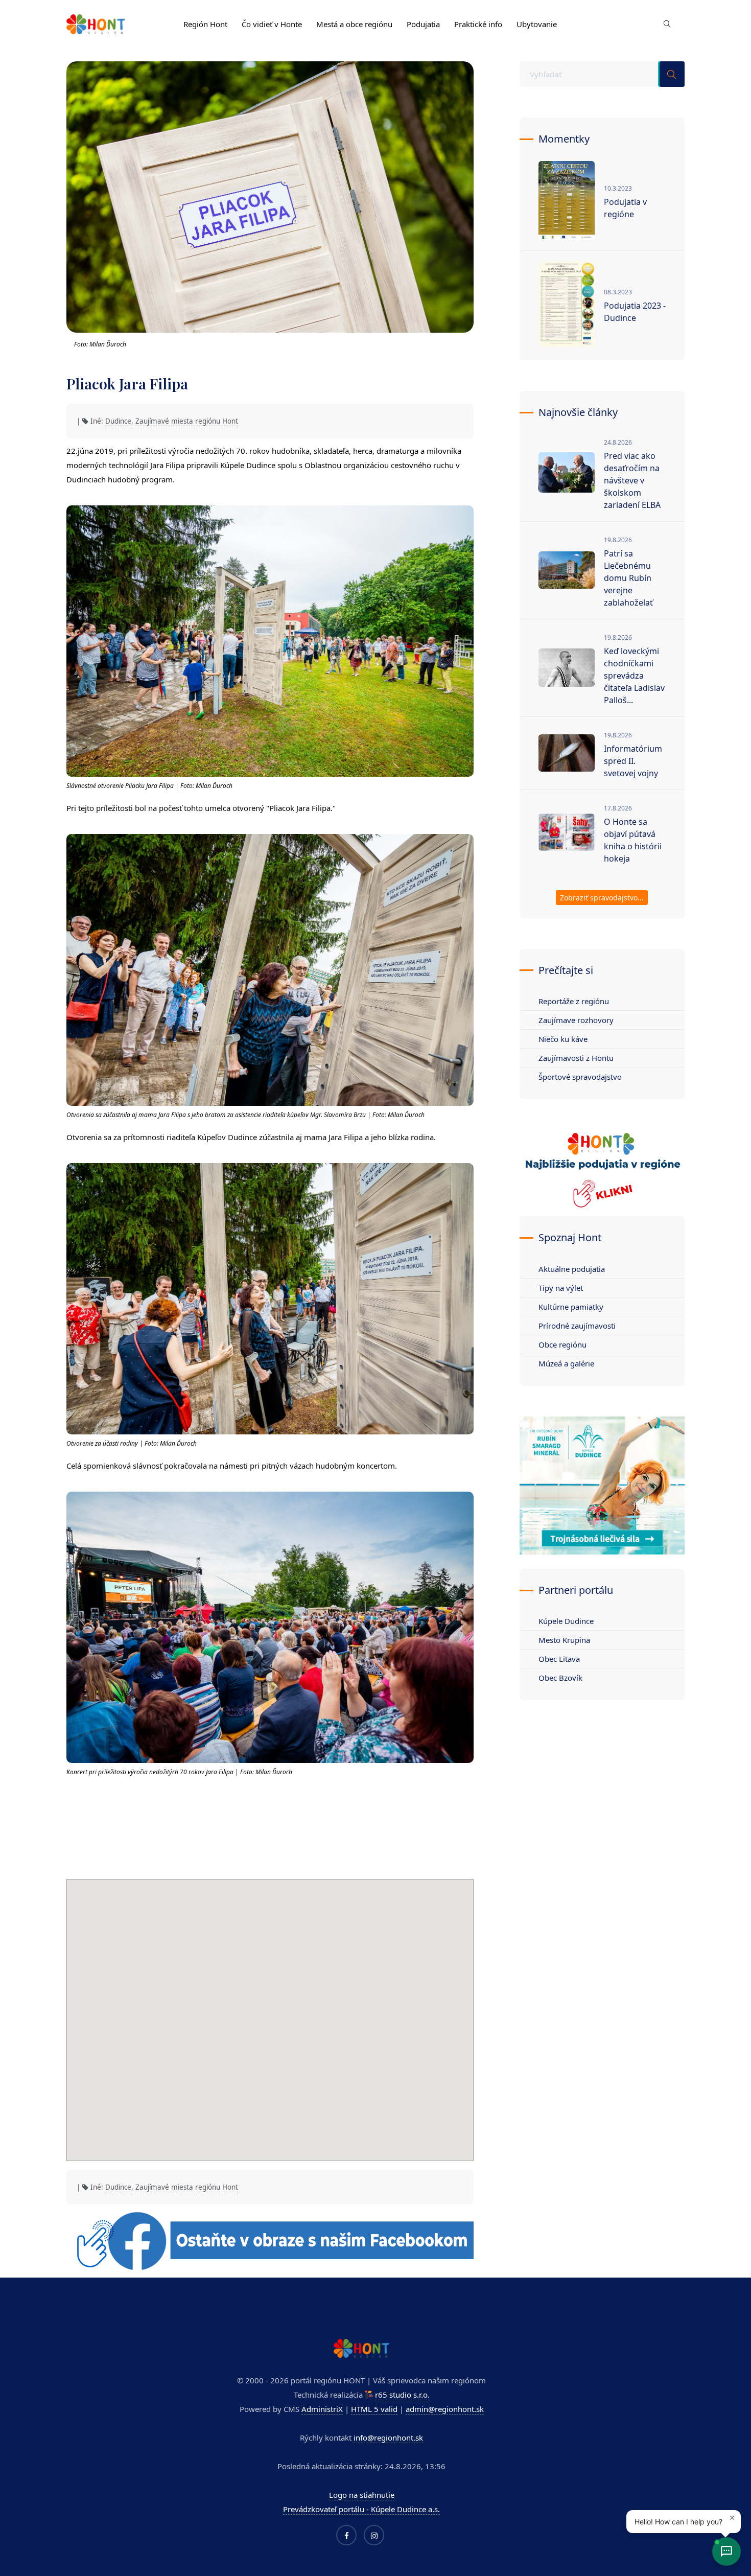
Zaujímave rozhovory (576, 1020)
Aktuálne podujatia (572, 1269)
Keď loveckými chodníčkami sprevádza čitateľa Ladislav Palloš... (634, 676)
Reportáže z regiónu (574, 1001)
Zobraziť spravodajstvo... (602, 898)
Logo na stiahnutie (362, 2495)
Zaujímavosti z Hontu (576, 1058)
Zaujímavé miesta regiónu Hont (187, 421)
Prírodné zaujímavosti (577, 1326)
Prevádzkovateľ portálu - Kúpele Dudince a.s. (361, 2509)
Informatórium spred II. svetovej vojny (633, 761)
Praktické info (478, 24)
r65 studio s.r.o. (402, 2395)
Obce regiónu (562, 1344)
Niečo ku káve (563, 1039)
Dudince (118, 421)
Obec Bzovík (560, 1678)
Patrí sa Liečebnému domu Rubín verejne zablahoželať (628, 578)
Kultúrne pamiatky (571, 1307)
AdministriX (322, 2409)
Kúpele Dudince (566, 1621)
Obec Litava (559, 1659)
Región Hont (205, 24)
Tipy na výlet (561, 1288)
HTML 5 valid (374, 2409)
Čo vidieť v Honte (272, 24)
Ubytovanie (537, 24)
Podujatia (423, 24)
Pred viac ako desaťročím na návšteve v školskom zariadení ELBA (632, 480)
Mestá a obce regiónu (354, 24)
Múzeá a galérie (566, 1363)
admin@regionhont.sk (445, 2409)
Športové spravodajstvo (580, 1077)
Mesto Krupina (564, 1640)
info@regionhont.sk (388, 2438)
